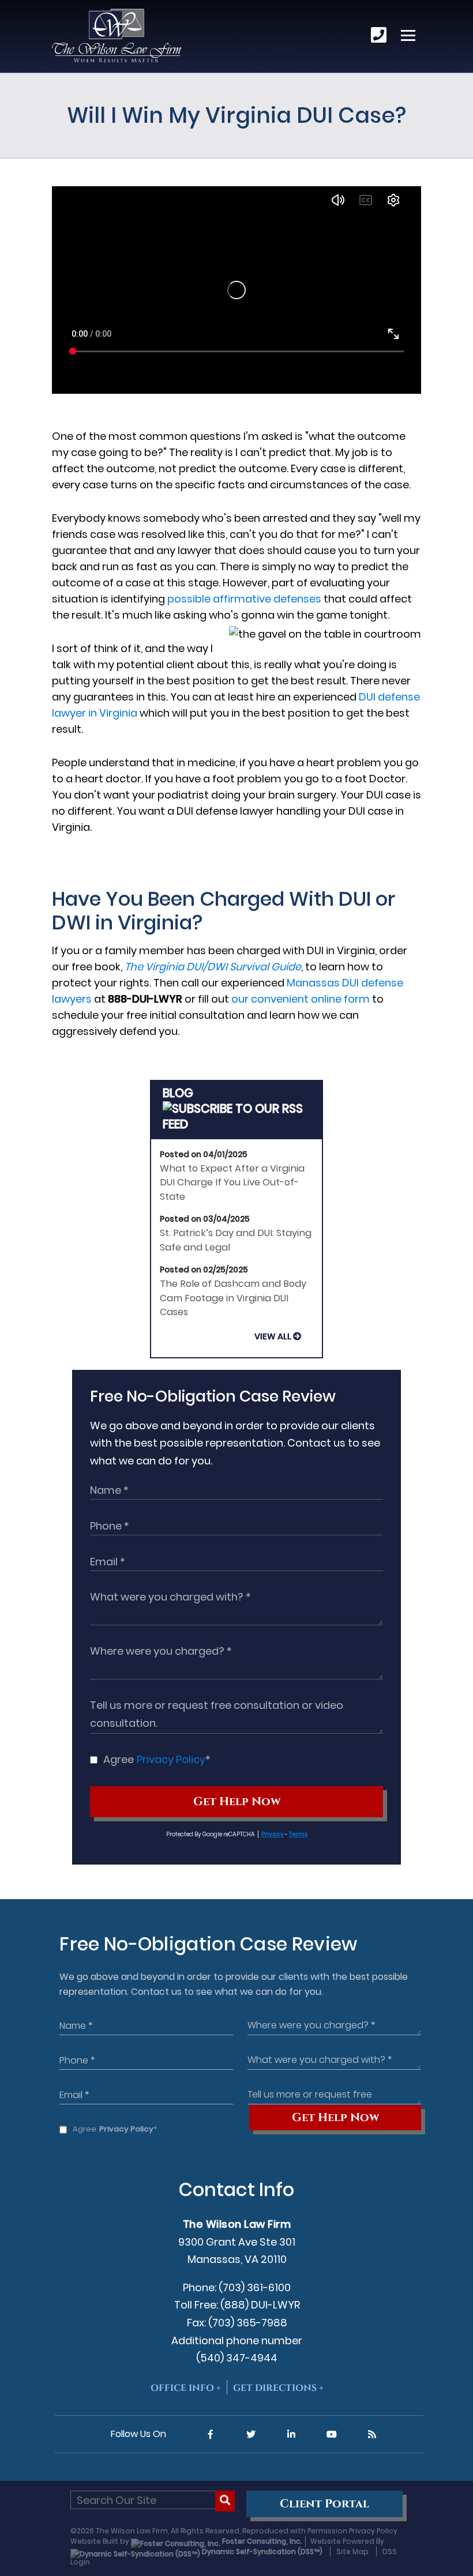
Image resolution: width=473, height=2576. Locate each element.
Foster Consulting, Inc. (261, 2541)
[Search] (225, 2501)
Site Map (352, 2551)
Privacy (273, 1834)
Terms (298, 1834)
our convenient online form (301, 999)
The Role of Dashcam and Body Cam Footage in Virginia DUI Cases (233, 1298)
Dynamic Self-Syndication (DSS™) (261, 2551)
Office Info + (186, 2388)
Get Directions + (278, 2388)
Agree (157, 1759)
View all (273, 1336)
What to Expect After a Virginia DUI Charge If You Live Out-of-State (232, 1182)
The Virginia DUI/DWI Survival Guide (213, 967)
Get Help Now (237, 1802)
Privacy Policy (171, 1759)
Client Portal (324, 2504)
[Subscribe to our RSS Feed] (237, 1124)
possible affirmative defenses (244, 599)
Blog (178, 1093)
